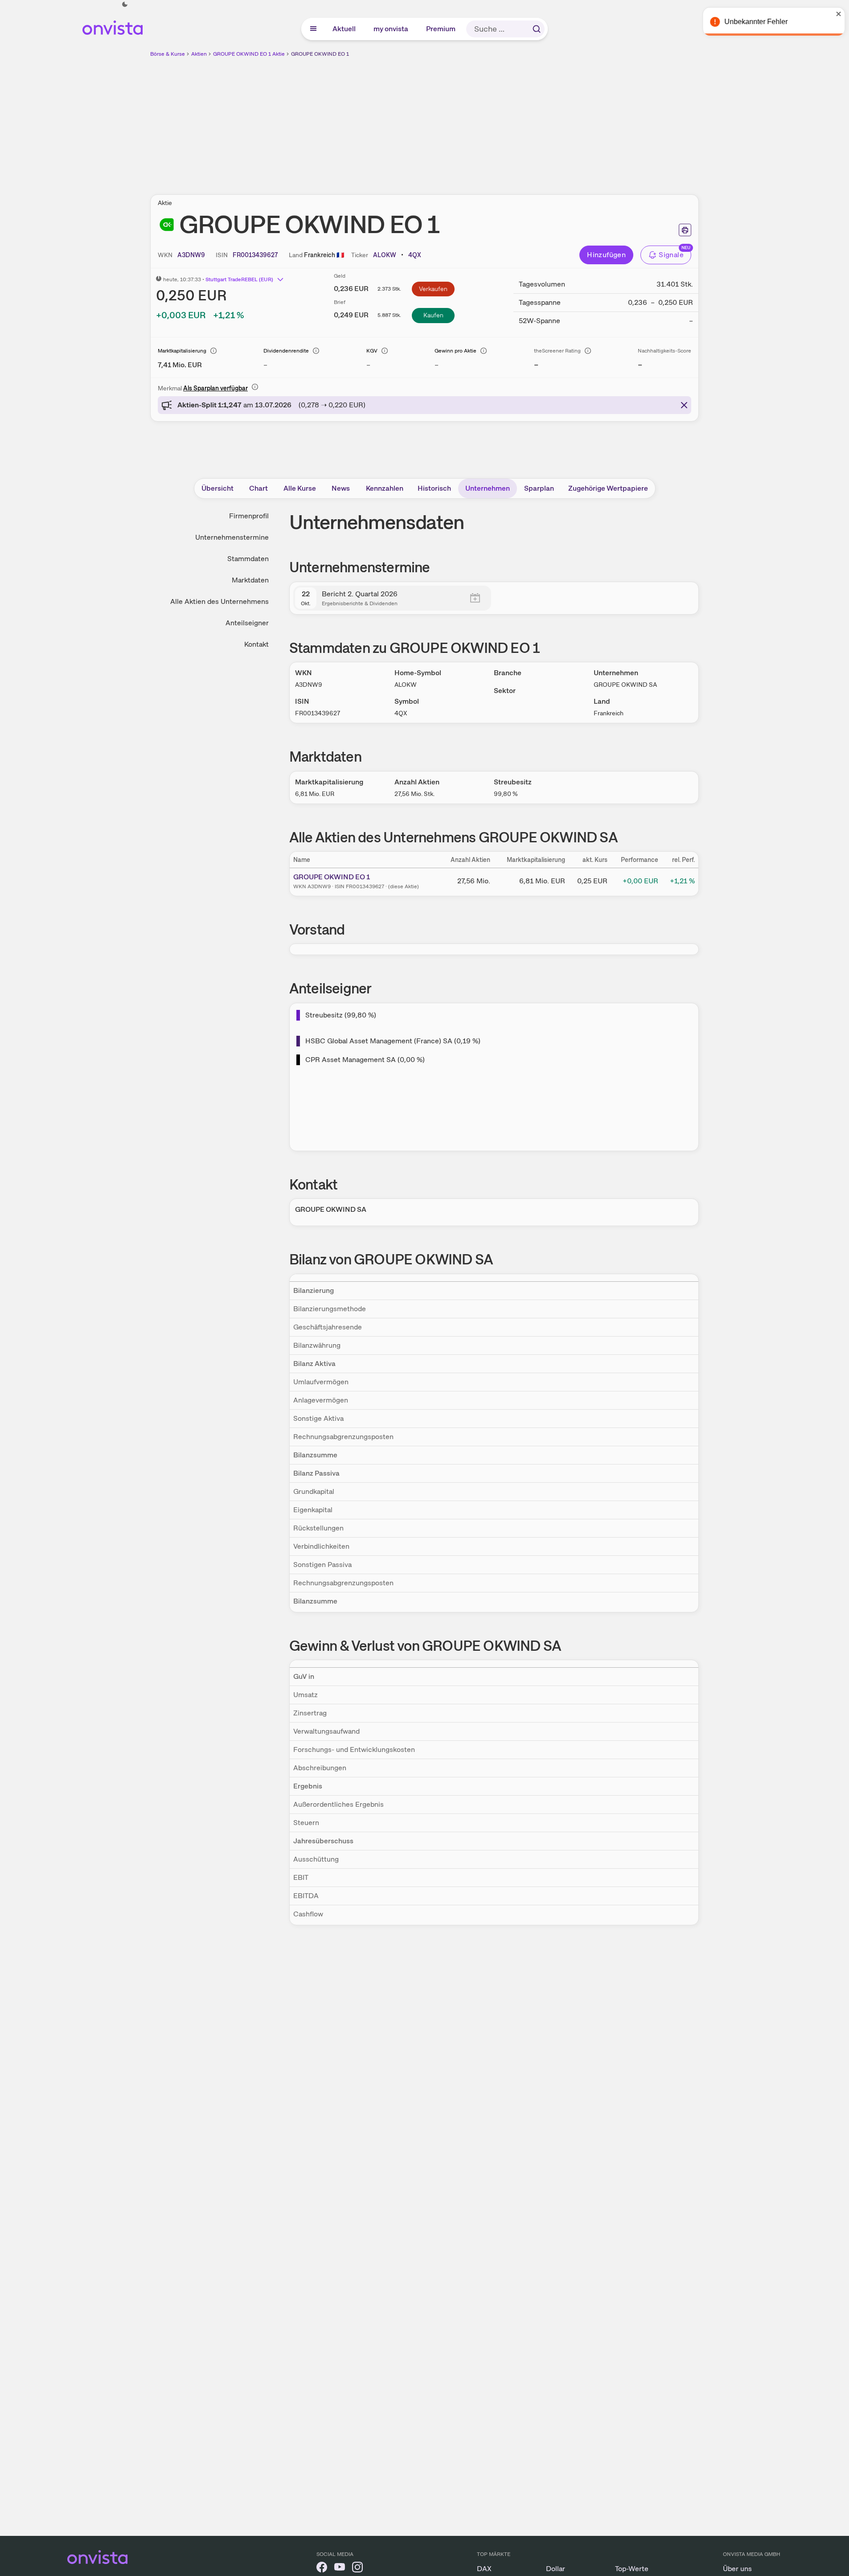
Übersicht (217, 488)
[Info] (213, 351)
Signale (671, 255)
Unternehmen (488, 488)
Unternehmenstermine (232, 537)
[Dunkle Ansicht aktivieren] (125, 4)
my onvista (391, 29)
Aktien (199, 54)
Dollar (556, 2569)
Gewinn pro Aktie (455, 351)
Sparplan (539, 488)
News (341, 488)
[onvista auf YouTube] (340, 2569)
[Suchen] (537, 29)
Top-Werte (632, 2569)
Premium (441, 29)
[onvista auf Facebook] (322, 2569)
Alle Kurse (300, 488)
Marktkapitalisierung (182, 351)
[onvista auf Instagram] (357, 2569)
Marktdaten (250, 580)
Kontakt (256, 644)
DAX (484, 2569)
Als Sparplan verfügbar (215, 388)
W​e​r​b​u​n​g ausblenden (502, 121)
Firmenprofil (249, 516)
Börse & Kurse (168, 54)
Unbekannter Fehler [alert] (753, 22)
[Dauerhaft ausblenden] (684, 405)
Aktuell (345, 29)
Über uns (737, 2569)
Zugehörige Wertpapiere (608, 488)
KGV (372, 351)
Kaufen (433, 315)
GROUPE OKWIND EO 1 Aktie (249, 54)
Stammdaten (248, 559)
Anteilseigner (247, 623)
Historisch (434, 488)
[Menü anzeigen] (313, 29)
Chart (258, 488)
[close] (836, 14)
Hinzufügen (606, 255)
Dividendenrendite (286, 351)
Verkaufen (433, 289)
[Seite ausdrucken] (685, 230)
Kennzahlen (385, 488)
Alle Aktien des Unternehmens (219, 601)
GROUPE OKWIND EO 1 (320, 54)
